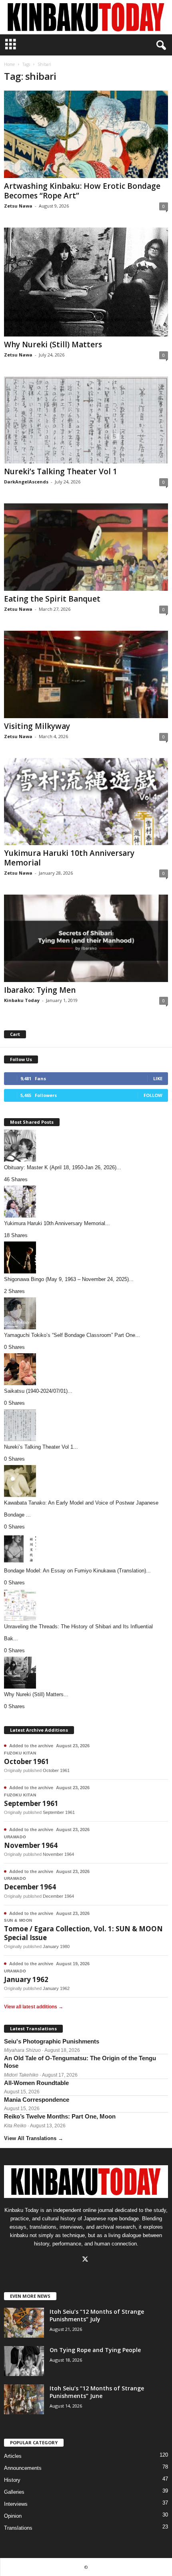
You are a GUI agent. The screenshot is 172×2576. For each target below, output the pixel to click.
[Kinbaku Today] (86, 17)
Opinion (13, 2516)
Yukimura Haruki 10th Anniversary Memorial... (57, 1223)
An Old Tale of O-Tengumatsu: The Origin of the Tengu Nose (80, 2062)
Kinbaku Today (22, 1000)
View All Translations (34, 2138)
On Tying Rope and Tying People (95, 2350)
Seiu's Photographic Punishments (52, 2041)
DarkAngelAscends (26, 482)
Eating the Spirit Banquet (52, 599)
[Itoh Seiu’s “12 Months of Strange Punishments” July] (24, 2323)
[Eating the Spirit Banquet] (86, 547)
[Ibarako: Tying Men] (86, 938)
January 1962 (26, 1979)
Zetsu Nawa (18, 206)
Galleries (14, 2492)
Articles (13, 2456)
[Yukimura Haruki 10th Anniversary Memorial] (86, 802)
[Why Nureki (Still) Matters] (86, 282)
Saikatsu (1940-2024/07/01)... (38, 1391)
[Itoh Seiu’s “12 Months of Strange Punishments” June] (24, 2399)
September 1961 (31, 1803)
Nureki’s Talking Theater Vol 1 (61, 471)
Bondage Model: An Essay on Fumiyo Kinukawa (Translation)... (77, 1571)
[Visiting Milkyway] (86, 674)
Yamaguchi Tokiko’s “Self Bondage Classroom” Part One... (72, 1335)
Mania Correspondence (37, 2100)
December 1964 (30, 1887)
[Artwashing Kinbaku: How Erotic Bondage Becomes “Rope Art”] (86, 134)
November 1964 (31, 1845)
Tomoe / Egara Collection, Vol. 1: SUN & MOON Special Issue (83, 1933)
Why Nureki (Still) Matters (53, 345)
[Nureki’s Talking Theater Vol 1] (86, 420)
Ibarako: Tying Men (40, 990)
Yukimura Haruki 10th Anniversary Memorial (69, 858)
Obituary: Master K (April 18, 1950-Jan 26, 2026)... (63, 1167)
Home (9, 64)
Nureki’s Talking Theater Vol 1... (41, 1447)
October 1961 (27, 1761)
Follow (153, 1095)
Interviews (16, 2504)
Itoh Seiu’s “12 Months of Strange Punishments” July (97, 2315)
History (12, 2480)
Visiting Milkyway (37, 726)
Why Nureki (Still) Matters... (36, 1694)
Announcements (23, 2468)
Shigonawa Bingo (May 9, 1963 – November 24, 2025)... (69, 1279)
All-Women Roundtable (36, 2083)
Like (158, 1078)
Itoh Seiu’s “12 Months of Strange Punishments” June (97, 2392)
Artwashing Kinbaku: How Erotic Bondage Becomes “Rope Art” (82, 191)
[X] (86, 2260)
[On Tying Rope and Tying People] (24, 2361)
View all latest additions (34, 2007)
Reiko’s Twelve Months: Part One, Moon (60, 2116)
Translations (18, 2528)
